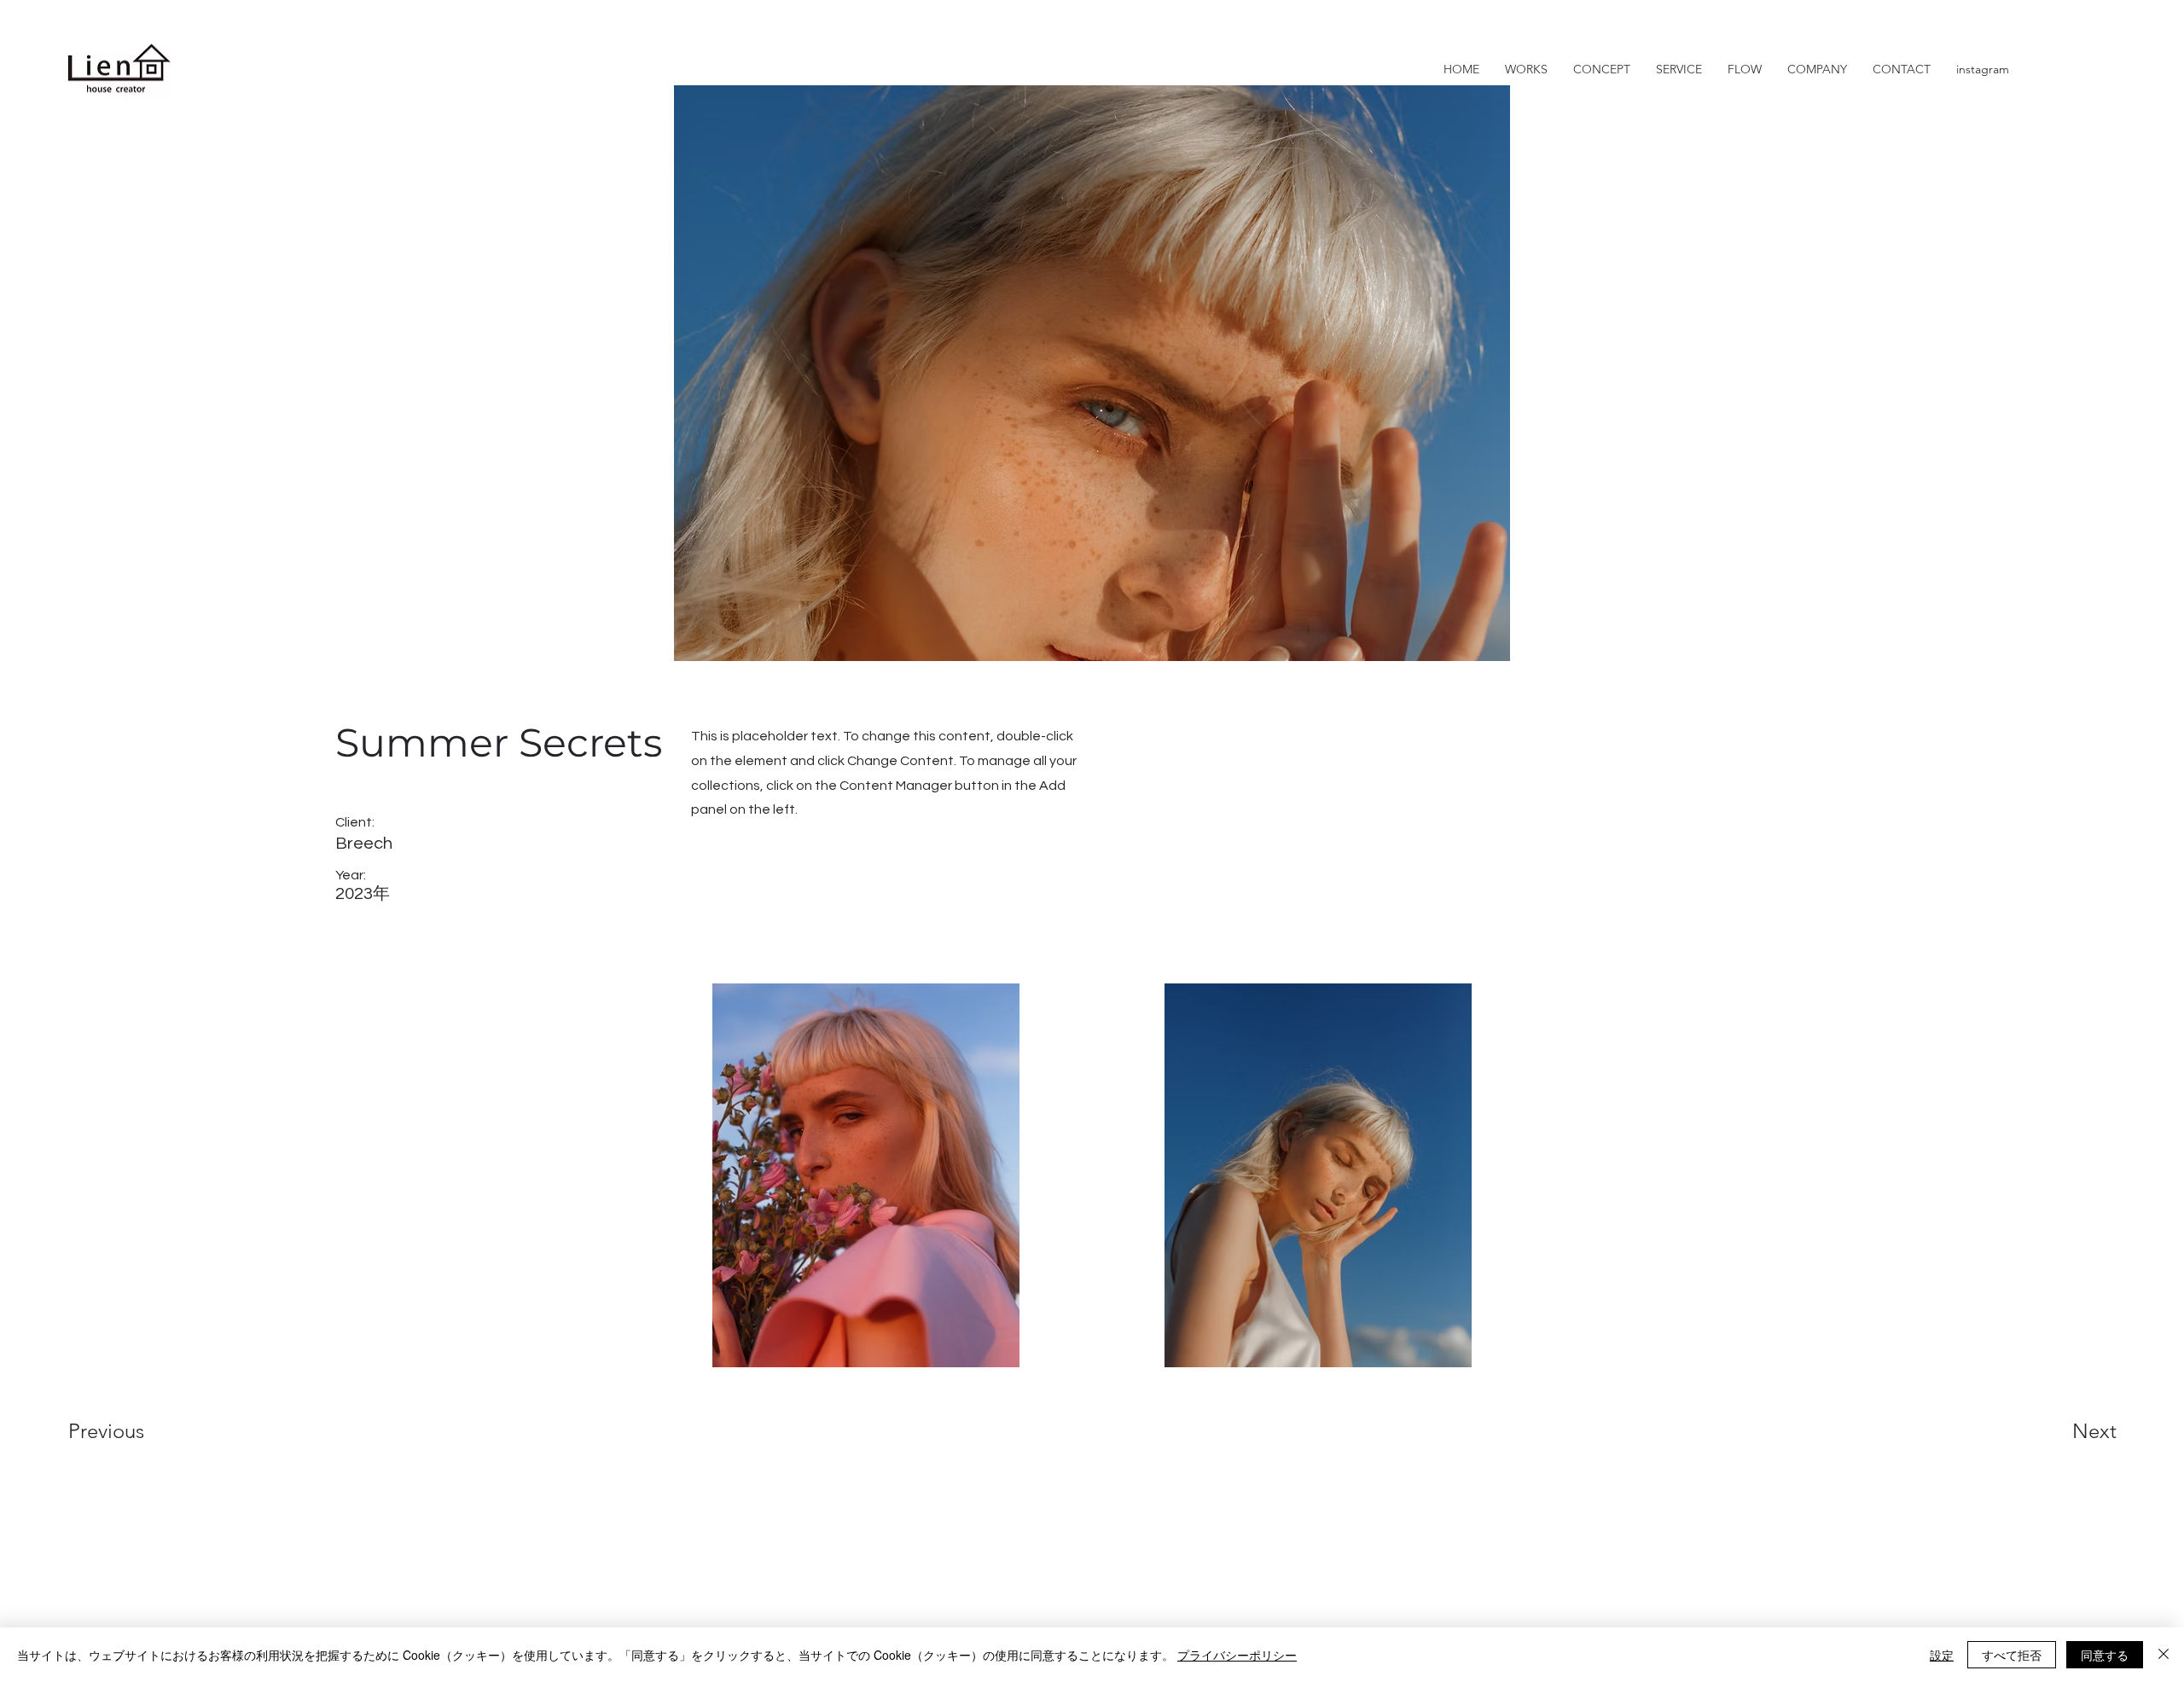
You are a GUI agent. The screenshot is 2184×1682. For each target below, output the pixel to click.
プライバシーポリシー (1237, 1655)
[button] (1902, 69)
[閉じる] (2164, 1655)
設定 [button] (1942, 1655)
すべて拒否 (2012, 1655)
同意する (2105, 1655)
